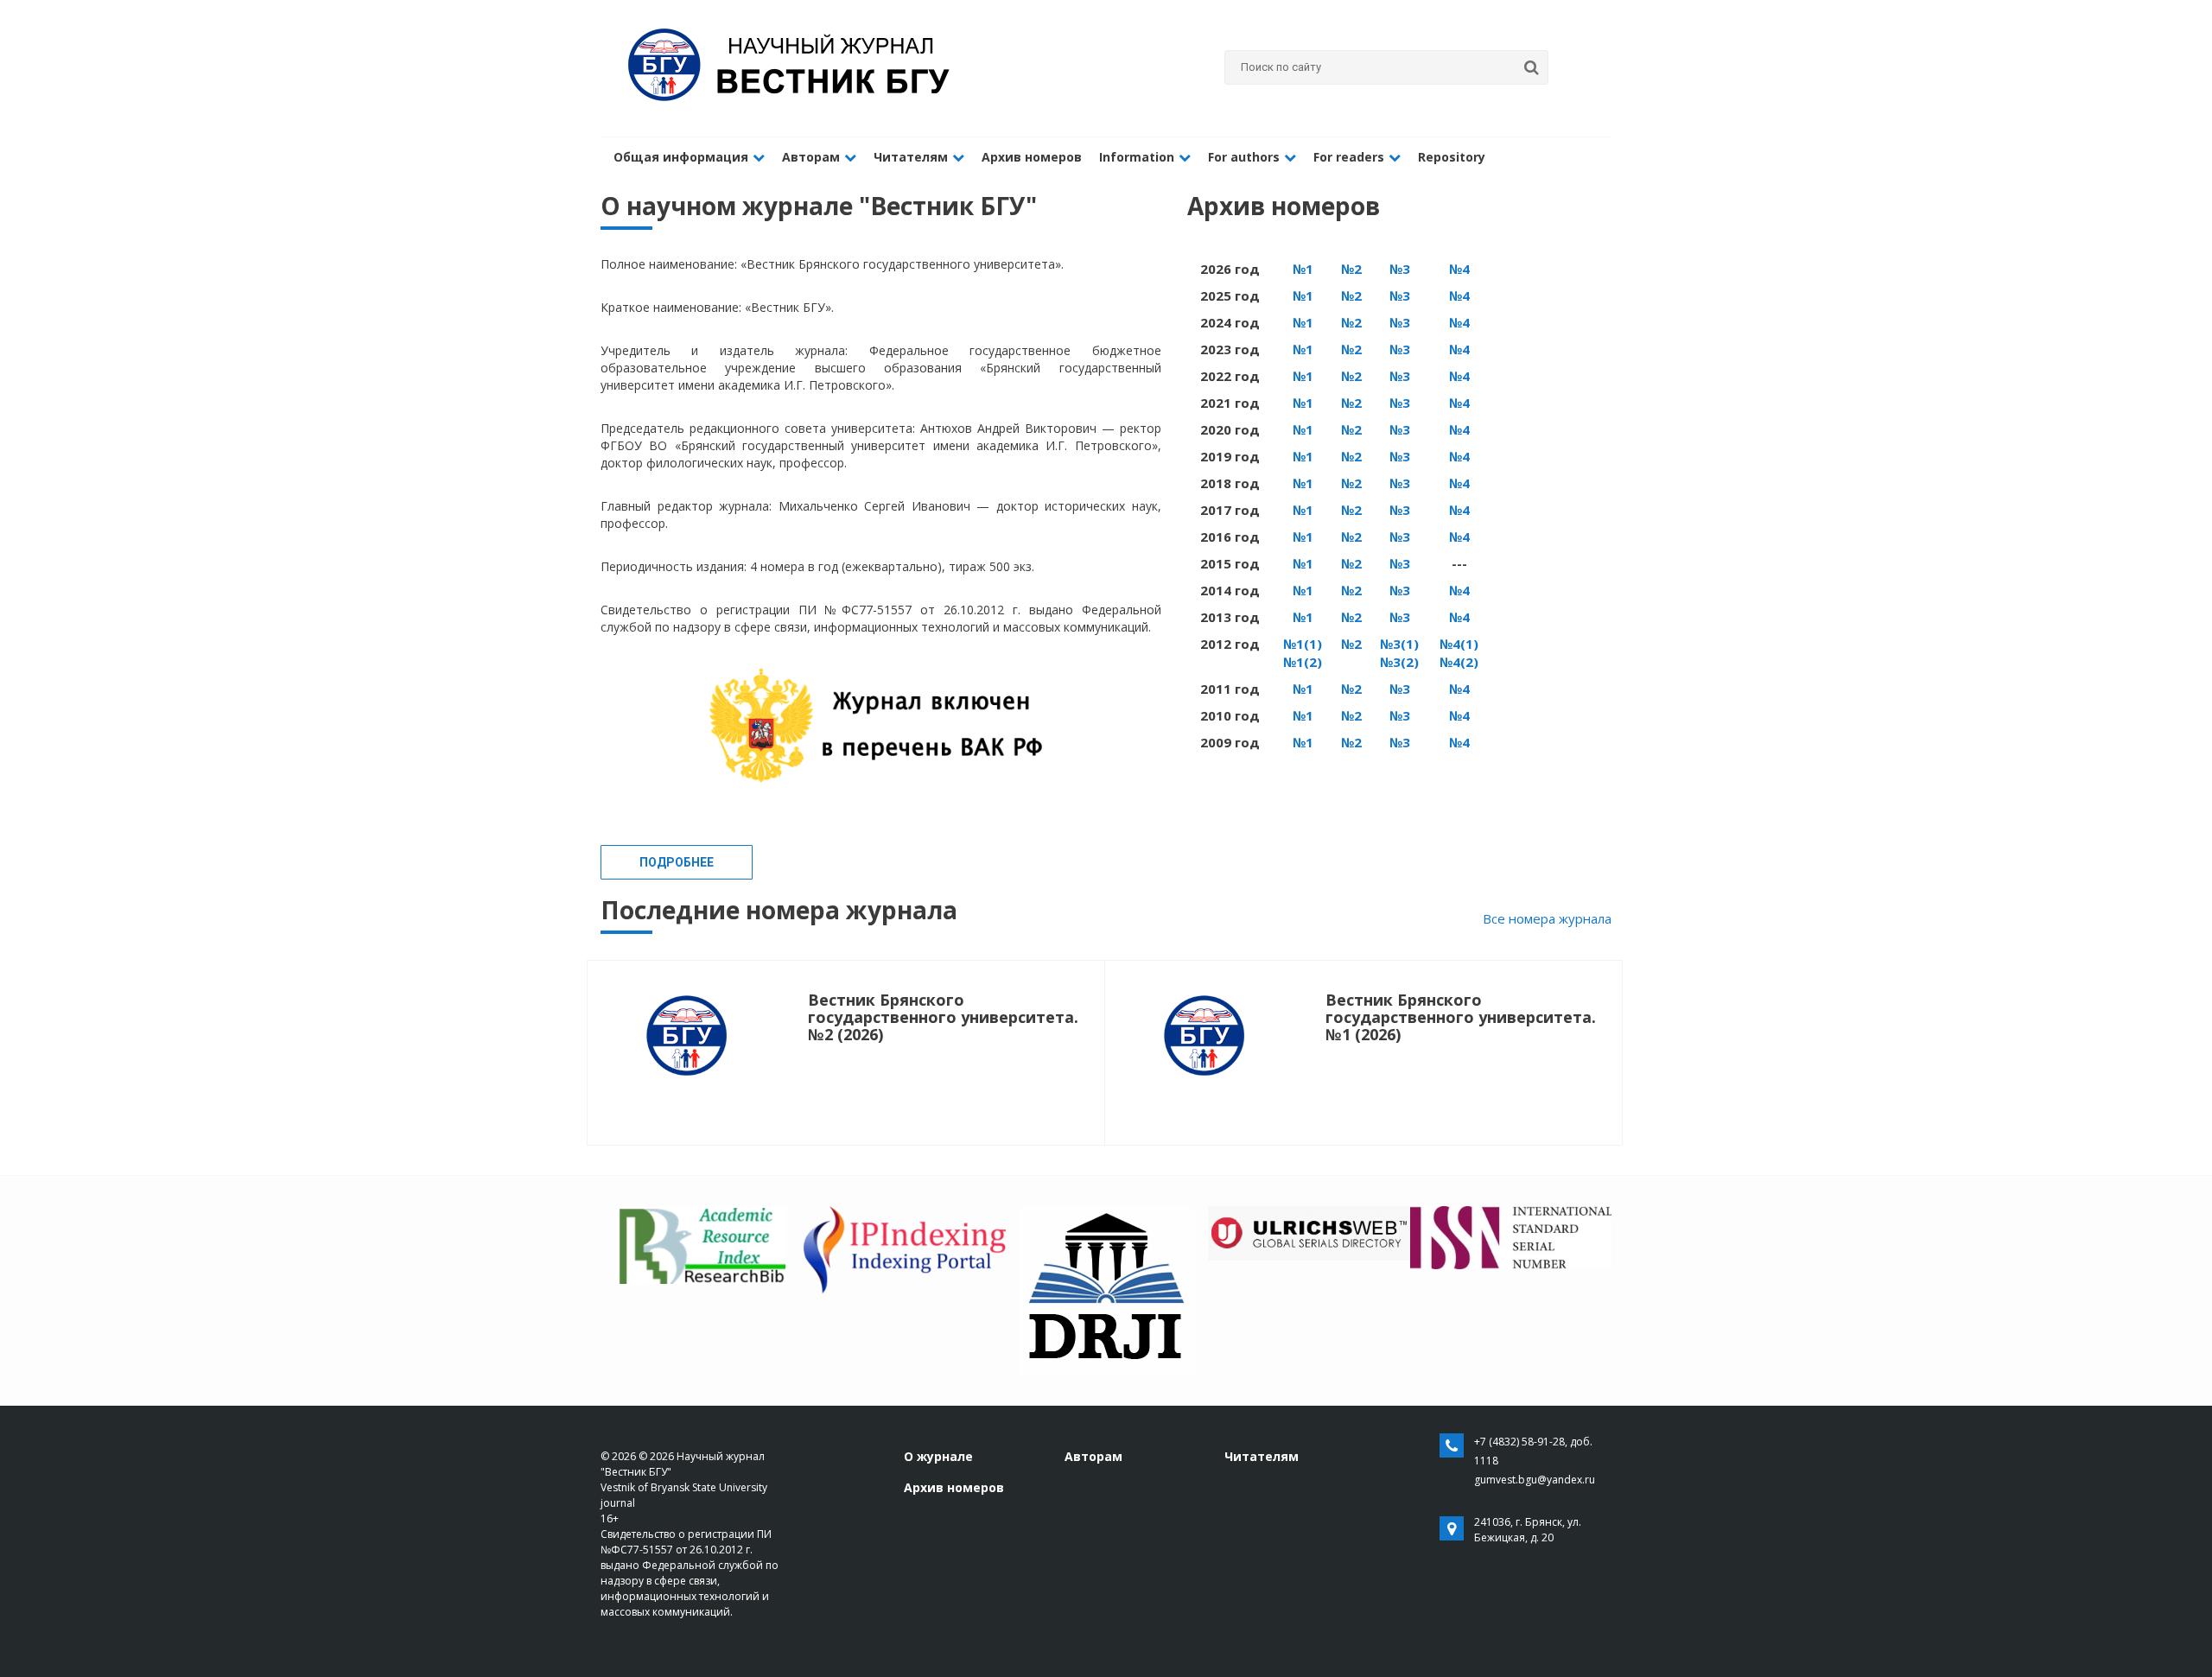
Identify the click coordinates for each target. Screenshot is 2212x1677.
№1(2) (1303, 662)
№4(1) (1459, 644)
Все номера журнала (1547, 918)
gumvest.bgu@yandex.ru (1535, 1480)
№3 (1400, 269)
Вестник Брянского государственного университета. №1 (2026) (1461, 1017)
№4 (1459, 269)
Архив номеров (1032, 157)
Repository (1452, 157)
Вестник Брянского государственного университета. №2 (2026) (943, 1017)
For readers (1349, 157)
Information (1137, 157)
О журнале (938, 1456)
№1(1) (1303, 644)
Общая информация (681, 157)
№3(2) (1399, 662)
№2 (1351, 269)
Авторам (811, 157)
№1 (1303, 269)
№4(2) (1459, 662)
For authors (1244, 157)
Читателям (911, 157)
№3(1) (1399, 644)
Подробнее (677, 862)
